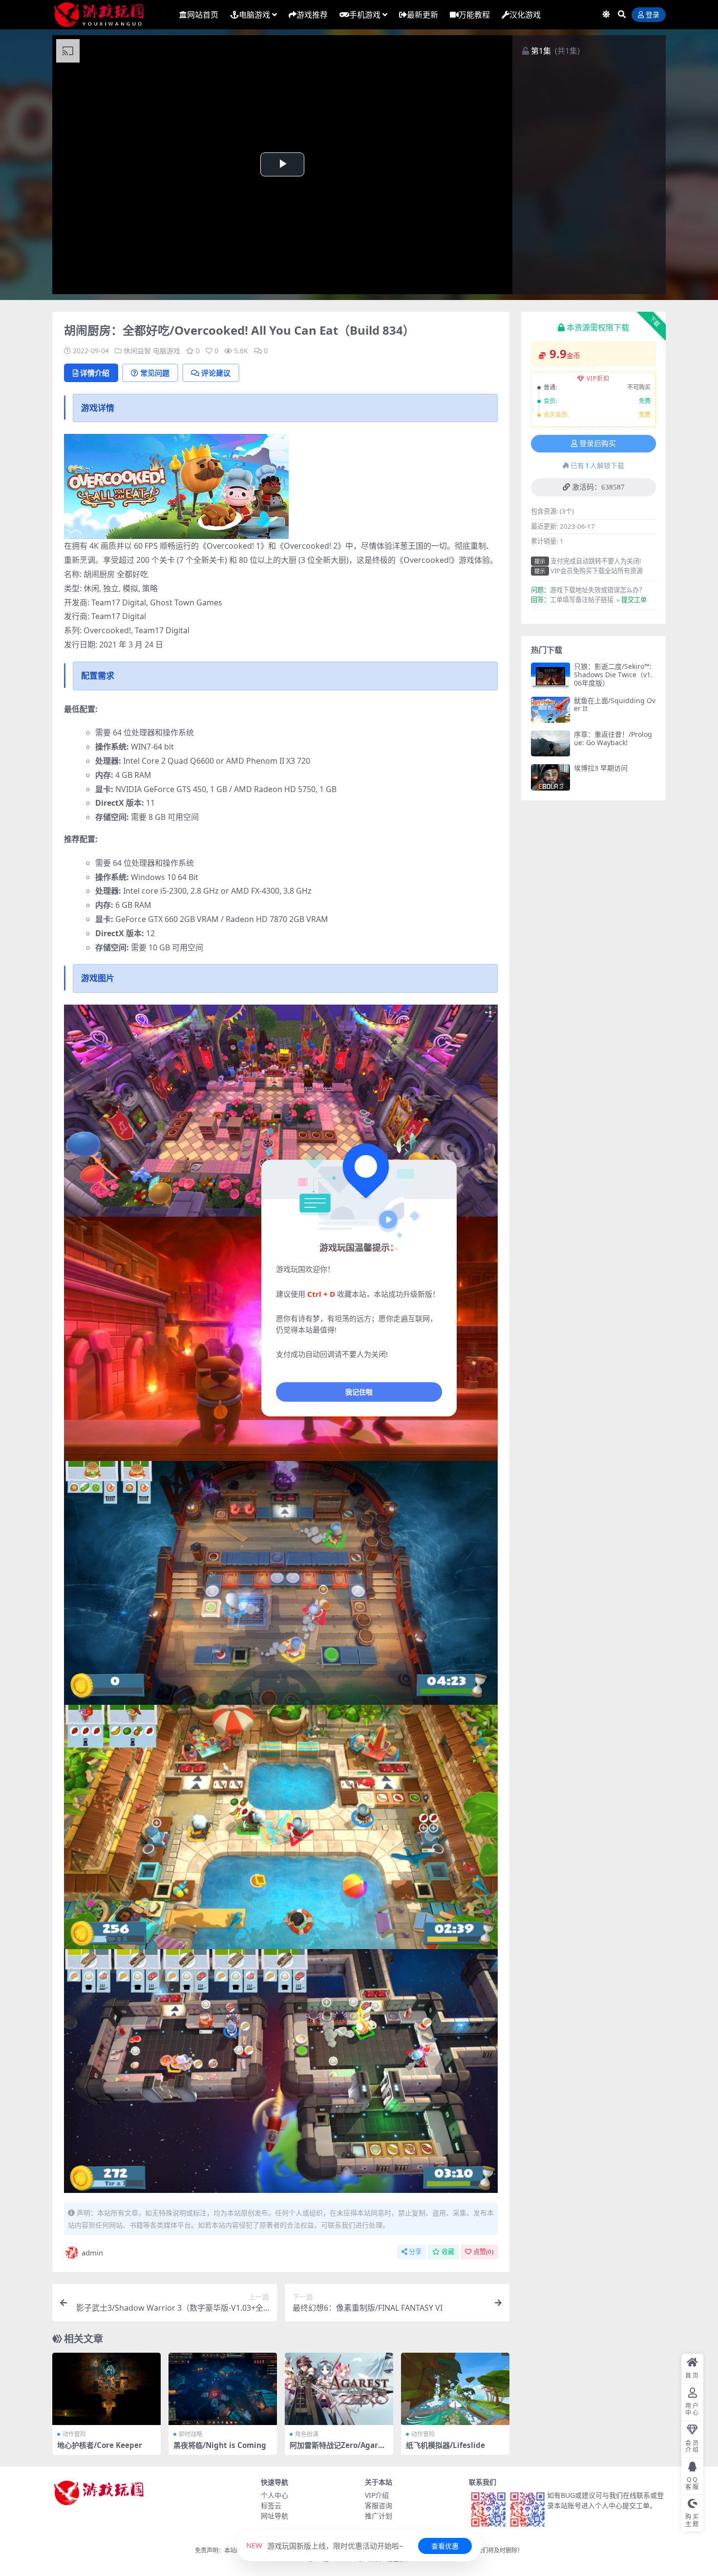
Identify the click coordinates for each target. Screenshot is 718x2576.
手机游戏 (365, 15)
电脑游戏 (254, 15)
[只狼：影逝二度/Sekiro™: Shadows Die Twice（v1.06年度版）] (550, 676)
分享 (415, 2252)
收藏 (448, 2252)
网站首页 (203, 15)
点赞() (483, 2252)
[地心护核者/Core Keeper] (106, 2389)
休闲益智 (137, 351)
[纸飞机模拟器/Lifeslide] (455, 2389)
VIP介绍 (377, 2495)
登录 (653, 15)
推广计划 (379, 2516)
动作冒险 (74, 2434)
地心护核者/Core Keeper (100, 2445)
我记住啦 (359, 1391)
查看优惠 (445, 2546)
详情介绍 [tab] (95, 373)
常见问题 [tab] (155, 373)
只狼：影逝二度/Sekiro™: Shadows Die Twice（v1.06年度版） (613, 675)
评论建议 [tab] (216, 373)
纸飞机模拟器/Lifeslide (445, 2445)
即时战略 (190, 2434)
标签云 (271, 2505)
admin (92, 2253)
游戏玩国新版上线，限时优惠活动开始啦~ (325, 2546)
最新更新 (422, 15)
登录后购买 (598, 444)
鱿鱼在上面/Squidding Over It (615, 705)
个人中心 (275, 2495)
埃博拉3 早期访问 (601, 768)
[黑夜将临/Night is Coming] (223, 2389)
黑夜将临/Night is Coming (220, 2445)
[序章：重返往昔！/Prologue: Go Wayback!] (550, 743)
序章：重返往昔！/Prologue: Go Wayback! (613, 738)
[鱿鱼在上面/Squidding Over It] (550, 710)
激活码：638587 (598, 487)
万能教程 (474, 15)
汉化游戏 (525, 15)
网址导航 (275, 2516)
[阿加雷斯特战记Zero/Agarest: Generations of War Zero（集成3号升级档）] (339, 2389)
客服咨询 (379, 2505)
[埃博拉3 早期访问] (550, 777)
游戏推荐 (312, 15)
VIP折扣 (598, 378)
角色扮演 (307, 2434)
